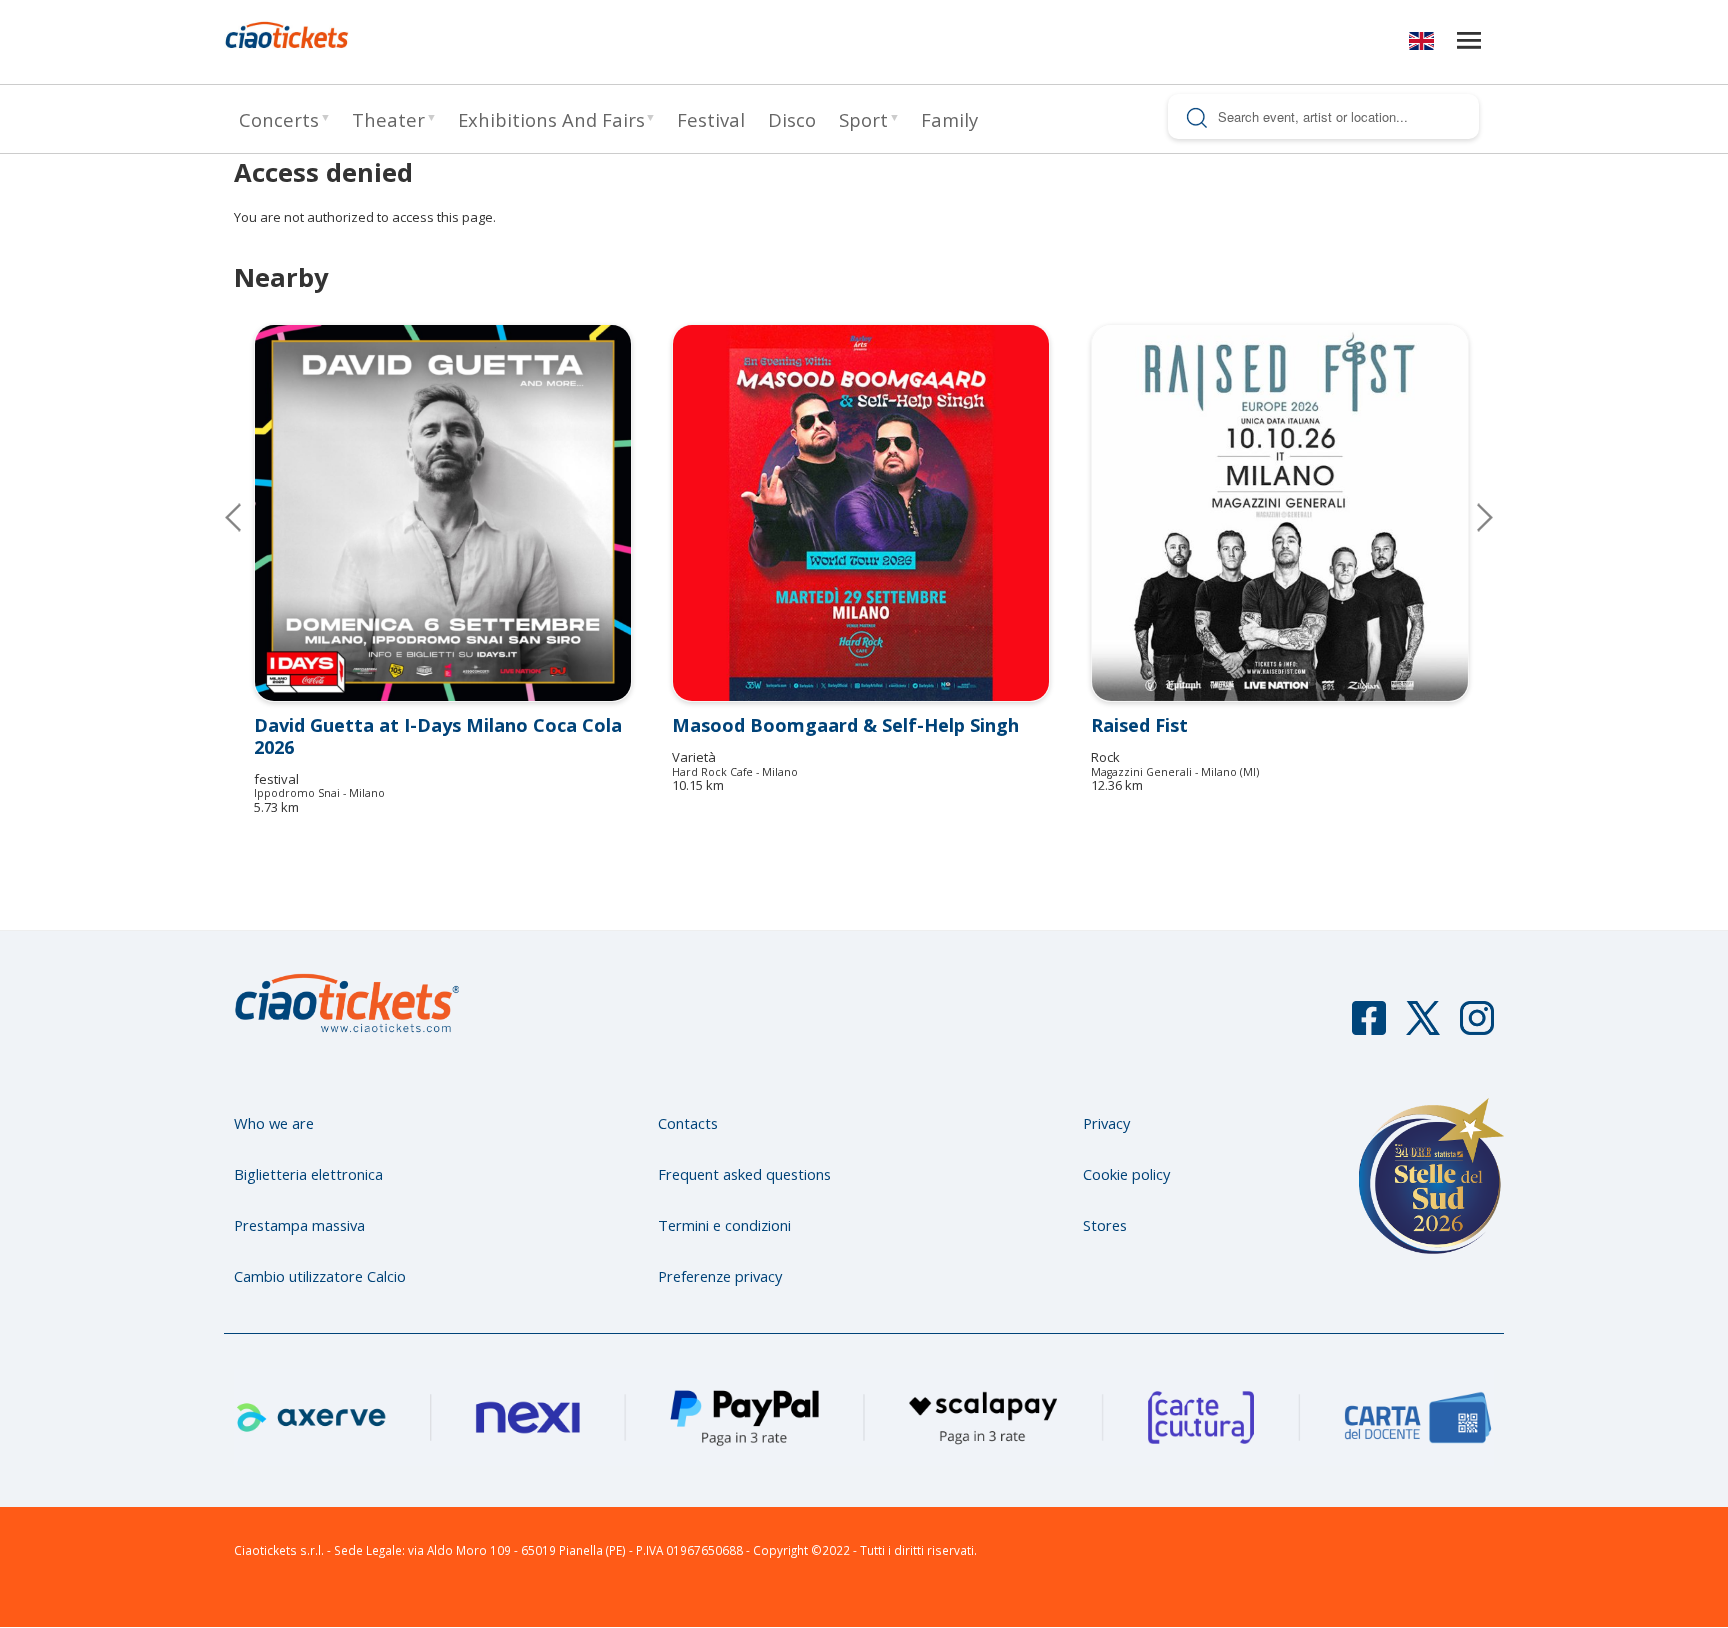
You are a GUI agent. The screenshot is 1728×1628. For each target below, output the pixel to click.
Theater (388, 119)
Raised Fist (1139, 725)
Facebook (1369, 1027)
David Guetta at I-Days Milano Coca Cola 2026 (438, 736)
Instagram (1477, 1027)
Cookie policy (1126, 1174)
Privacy (1106, 1123)
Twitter (1423, 1027)
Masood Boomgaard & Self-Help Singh (845, 725)
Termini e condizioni (724, 1225)
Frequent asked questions (744, 1174)
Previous (249, 517)
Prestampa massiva (299, 1225)
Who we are (274, 1123)
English (1421, 44)
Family (949, 119)
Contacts (688, 1123)
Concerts (279, 119)
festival (711, 119)
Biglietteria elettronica (308, 1174)
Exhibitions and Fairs (551, 119)
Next (1469, 517)
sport (863, 119)
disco (792, 119)
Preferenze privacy (720, 1276)
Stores (1105, 1225)
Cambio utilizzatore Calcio (320, 1276)
